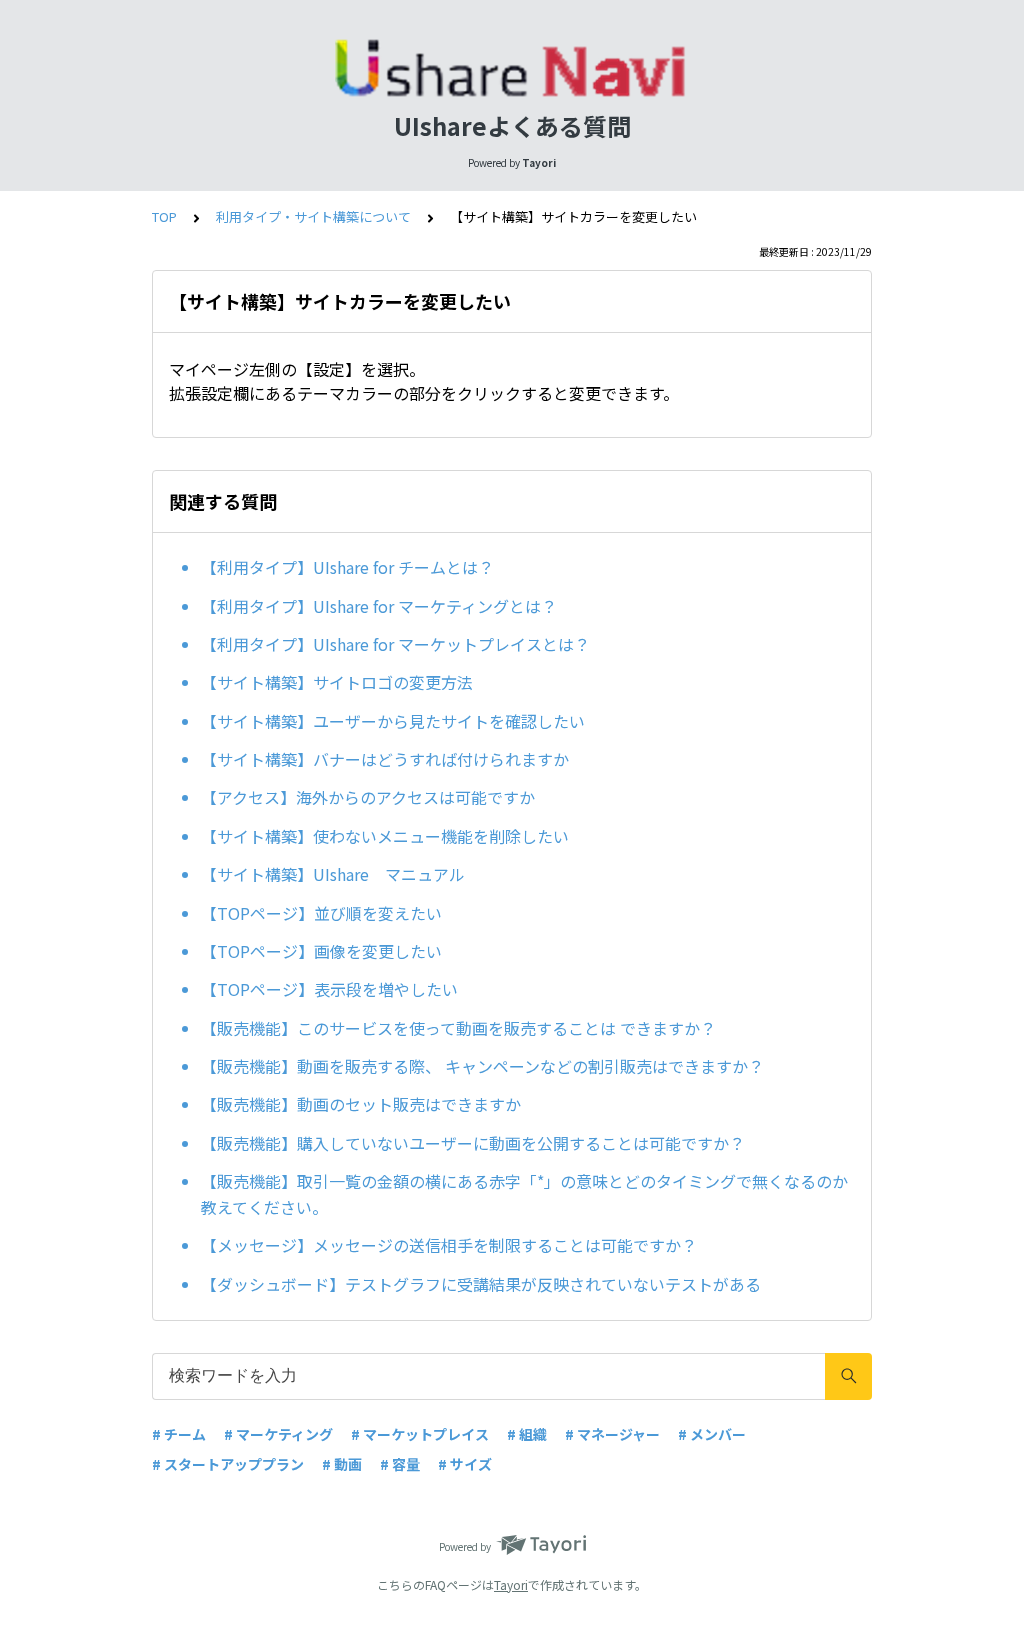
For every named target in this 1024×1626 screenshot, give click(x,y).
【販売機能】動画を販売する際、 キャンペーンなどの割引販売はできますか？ (482, 1066)
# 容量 (400, 1464)
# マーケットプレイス (420, 1434)
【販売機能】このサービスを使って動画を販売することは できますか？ (458, 1028)
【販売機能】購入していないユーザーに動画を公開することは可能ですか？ (473, 1143)
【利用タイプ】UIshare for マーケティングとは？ (379, 606)
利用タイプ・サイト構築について (313, 216)
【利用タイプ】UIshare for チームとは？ (347, 567)
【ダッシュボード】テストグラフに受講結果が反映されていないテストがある (481, 1284)
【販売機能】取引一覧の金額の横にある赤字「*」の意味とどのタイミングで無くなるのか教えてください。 (524, 1194)
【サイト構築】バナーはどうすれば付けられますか (385, 759)
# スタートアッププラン (228, 1464)
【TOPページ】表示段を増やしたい (329, 989)
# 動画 (342, 1464)
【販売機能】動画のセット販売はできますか (361, 1104)
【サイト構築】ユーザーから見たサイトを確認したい (393, 721)
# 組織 (527, 1434)
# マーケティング (278, 1434)
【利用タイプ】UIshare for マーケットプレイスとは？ (395, 644)
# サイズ (465, 1464)
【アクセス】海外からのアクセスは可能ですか (368, 797)
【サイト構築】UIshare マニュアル (333, 874)
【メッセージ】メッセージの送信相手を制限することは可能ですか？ (449, 1245)
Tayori (511, 1584)
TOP (164, 216)
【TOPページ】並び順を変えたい (321, 913)
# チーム (179, 1434)
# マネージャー (612, 1434)
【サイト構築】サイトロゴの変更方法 (337, 682)
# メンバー (712, 1434)
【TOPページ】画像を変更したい (321, 951)
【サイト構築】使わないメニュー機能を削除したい (385, 836)
